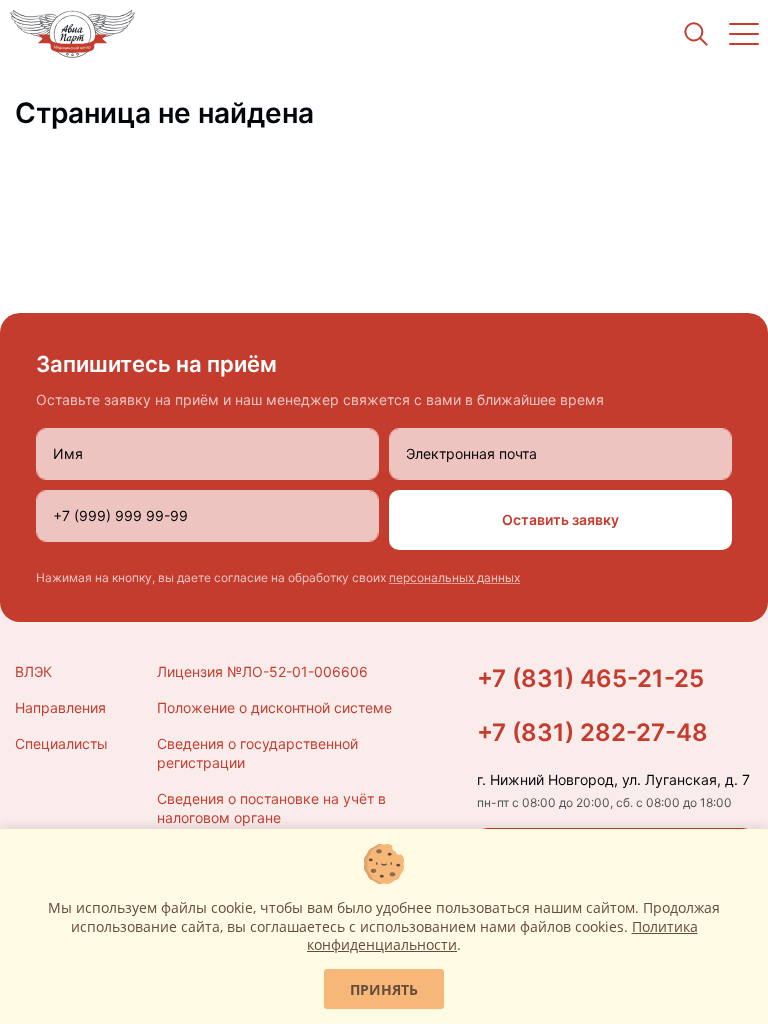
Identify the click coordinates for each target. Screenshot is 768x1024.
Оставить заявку (560, 519)
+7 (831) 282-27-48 (592, 732)
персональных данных (454, 577)
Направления (60, 707)
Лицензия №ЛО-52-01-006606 (262, 671)
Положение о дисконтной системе (274, 707)
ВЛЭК (33, 671)
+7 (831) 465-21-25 (590, 678)
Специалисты (61, 743)
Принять (384, 989)
